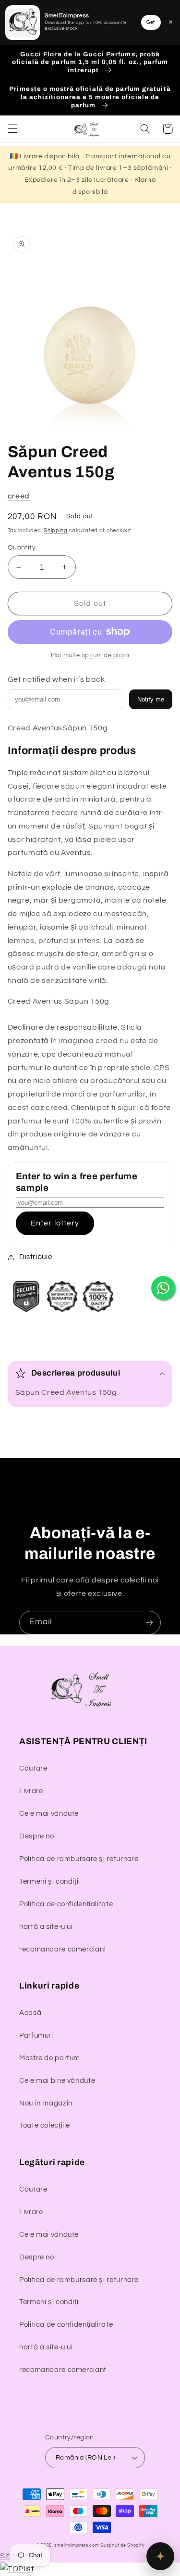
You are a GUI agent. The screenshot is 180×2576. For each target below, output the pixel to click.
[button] (12, 129)
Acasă (30, 2013)
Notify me (151, 699)
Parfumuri (36, 2035)
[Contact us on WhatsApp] (163, 1288)
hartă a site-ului (46, 1927)
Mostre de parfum (50, 2058)
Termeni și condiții (50, 1881)
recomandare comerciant (63, 1949)
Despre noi (37, 1836)
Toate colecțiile (45, 2125)
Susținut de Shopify (122, 2545)
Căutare (33, 1768)
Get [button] (151, 22)
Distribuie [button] (36, 1257)
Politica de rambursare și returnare (79, 1859)
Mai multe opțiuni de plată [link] (90, 656)
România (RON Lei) (85, 2458)
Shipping (56, 530)
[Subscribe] (149, 1623)
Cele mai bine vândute (57, 2081)
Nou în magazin (46, 2103)
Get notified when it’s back (56, 679)
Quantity (22, 548)
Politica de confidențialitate (66, 1904)
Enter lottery (55, 1223)
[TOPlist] (17, 2569)
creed (19, 496)
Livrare (31, 1791)
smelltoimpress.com (77, 2545)
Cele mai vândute (49, 1814)
